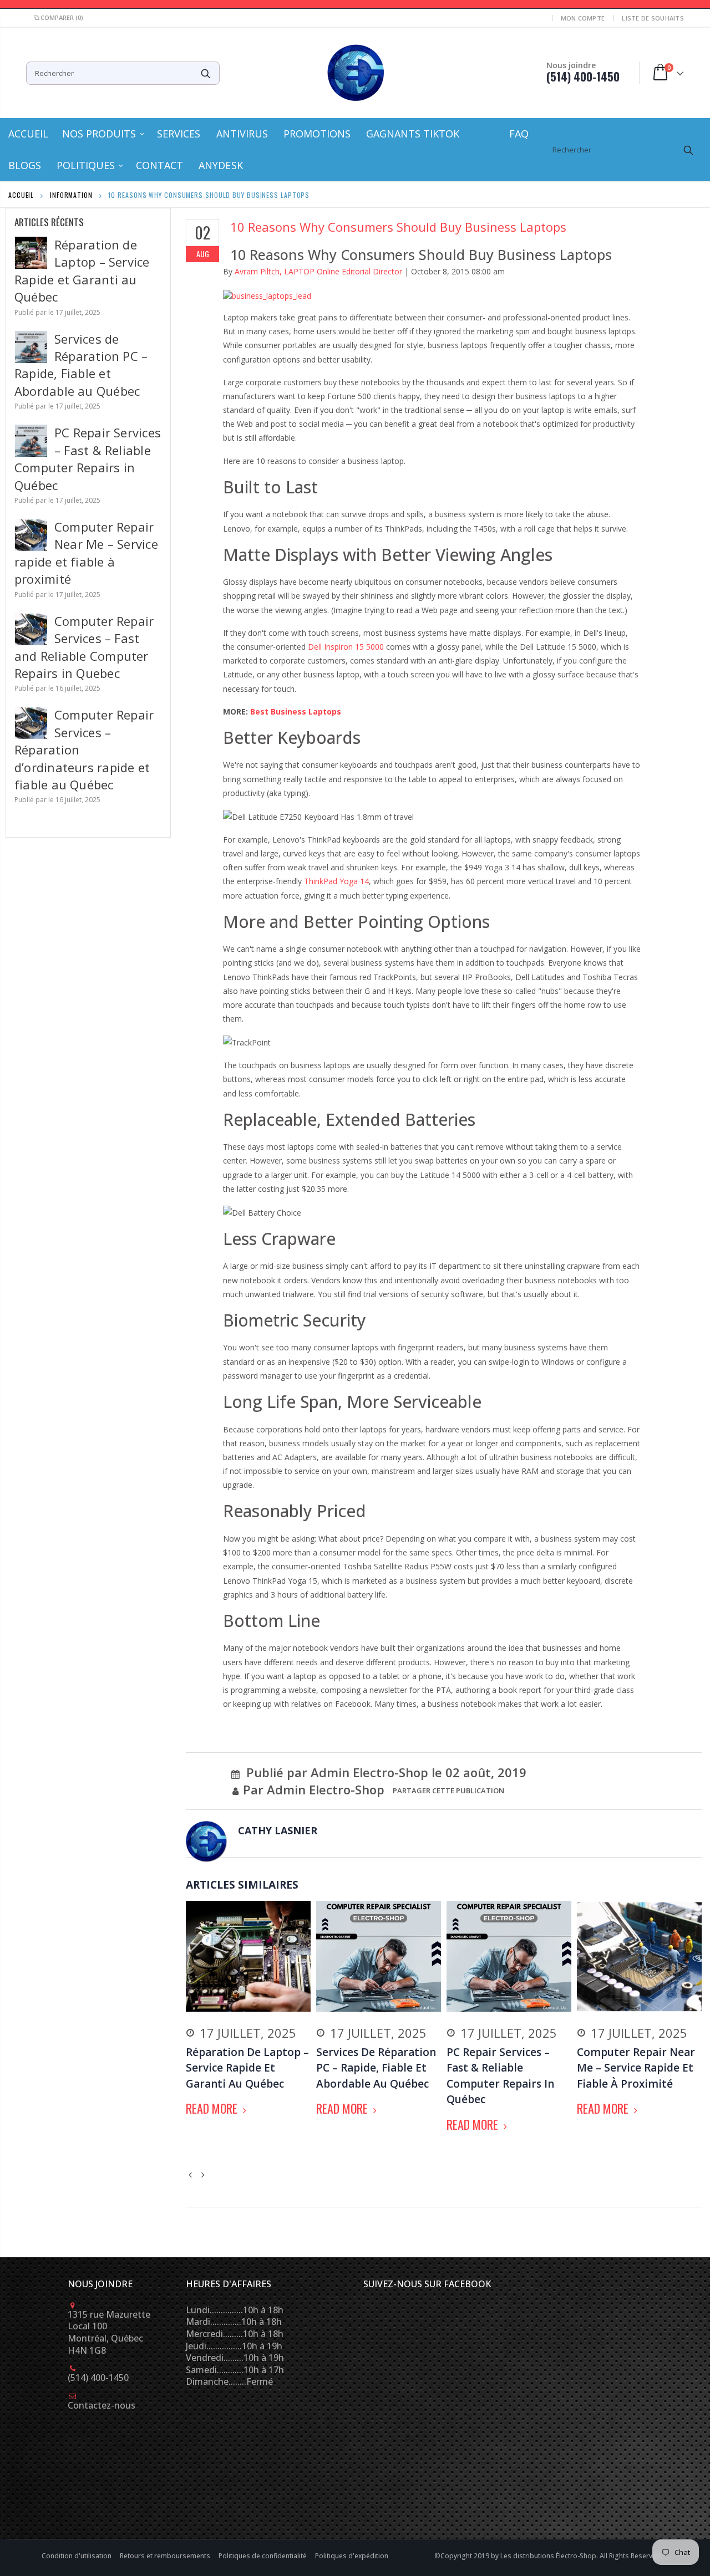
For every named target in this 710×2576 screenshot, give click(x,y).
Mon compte (583, 18)
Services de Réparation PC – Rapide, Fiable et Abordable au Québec (81, 365)
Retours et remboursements (166, 2556)
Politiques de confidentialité (263, 2556)
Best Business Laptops (296, 711)
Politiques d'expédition (352, 2556)
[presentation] (192, 2173)
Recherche (206, 73)
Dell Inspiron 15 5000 (346, 647)
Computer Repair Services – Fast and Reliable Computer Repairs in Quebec (84, 647)
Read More (213, 2108)
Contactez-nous (102, 2405)
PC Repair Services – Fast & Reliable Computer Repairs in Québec (88, 458)
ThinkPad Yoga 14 (336, 881)
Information (71, 195)
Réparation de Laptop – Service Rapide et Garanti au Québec (82, 271)
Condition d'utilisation (77, 2556)
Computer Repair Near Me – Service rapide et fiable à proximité (86, 553)
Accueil (21, 195)
